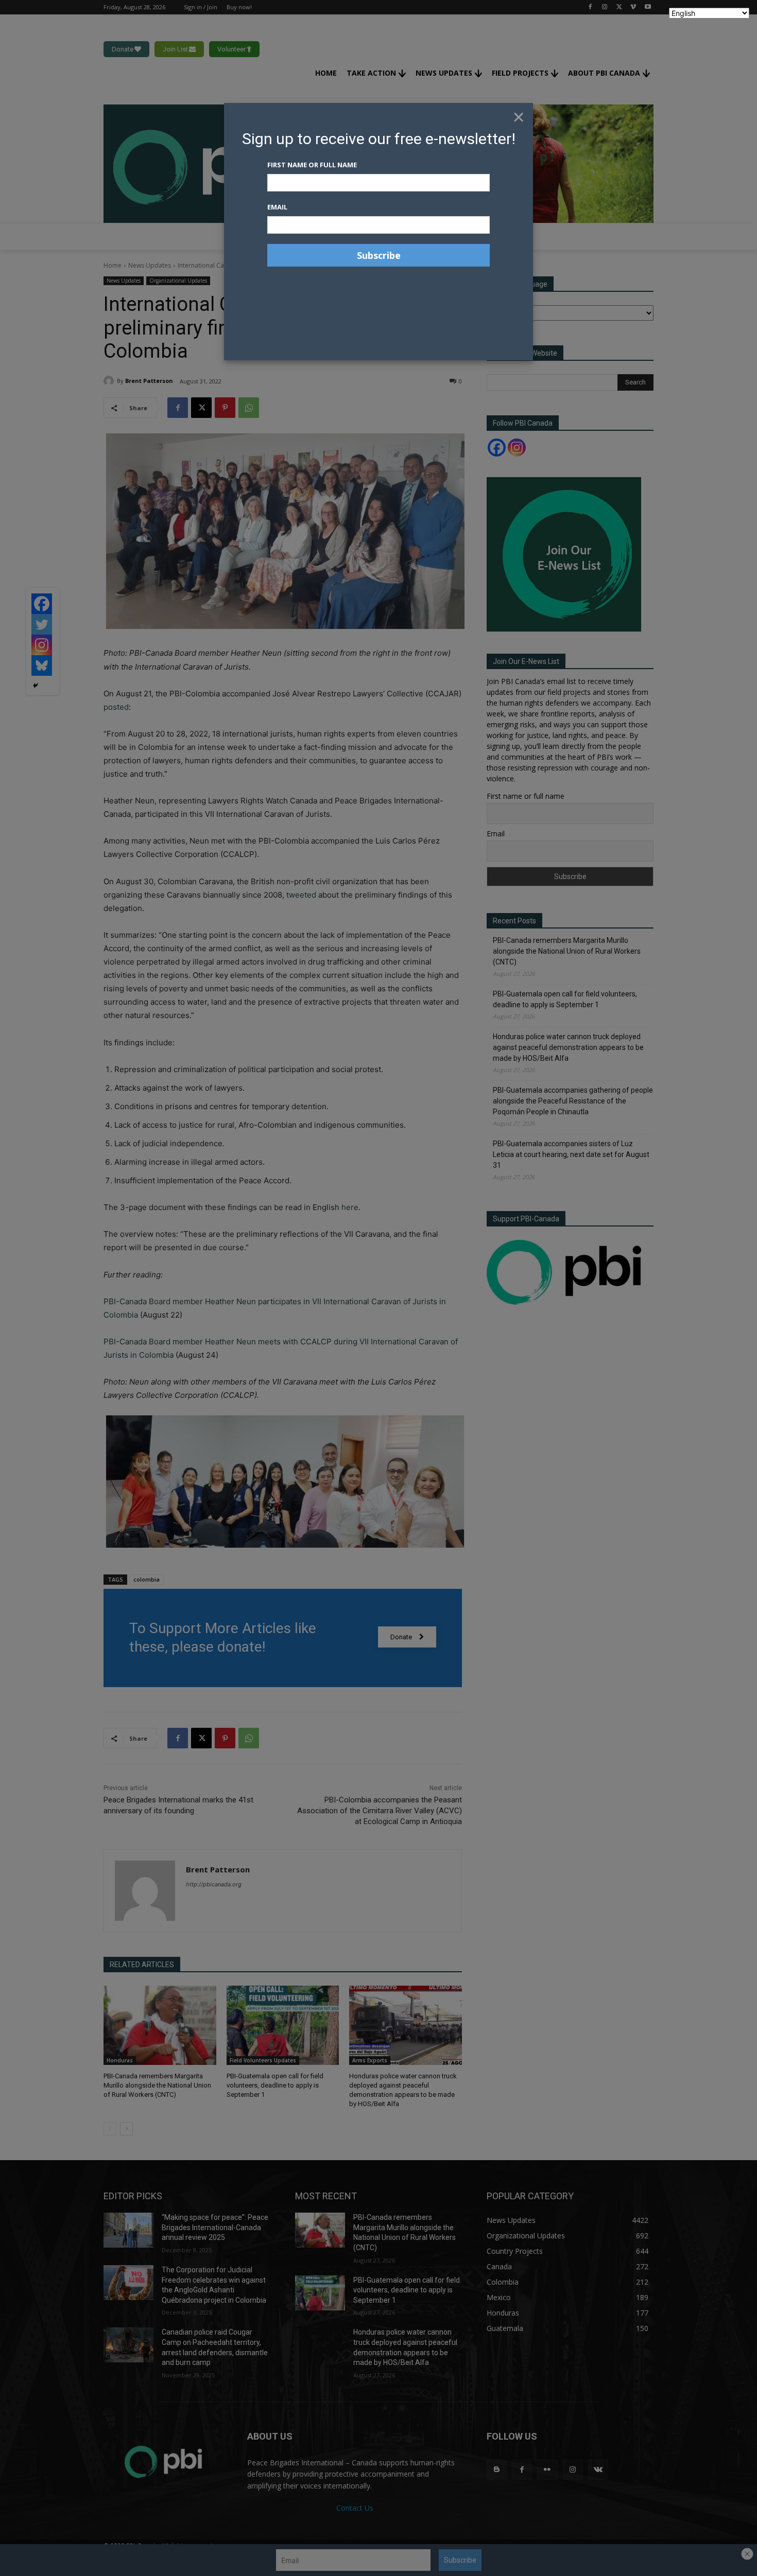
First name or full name (312, 165)
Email (277, 207)
